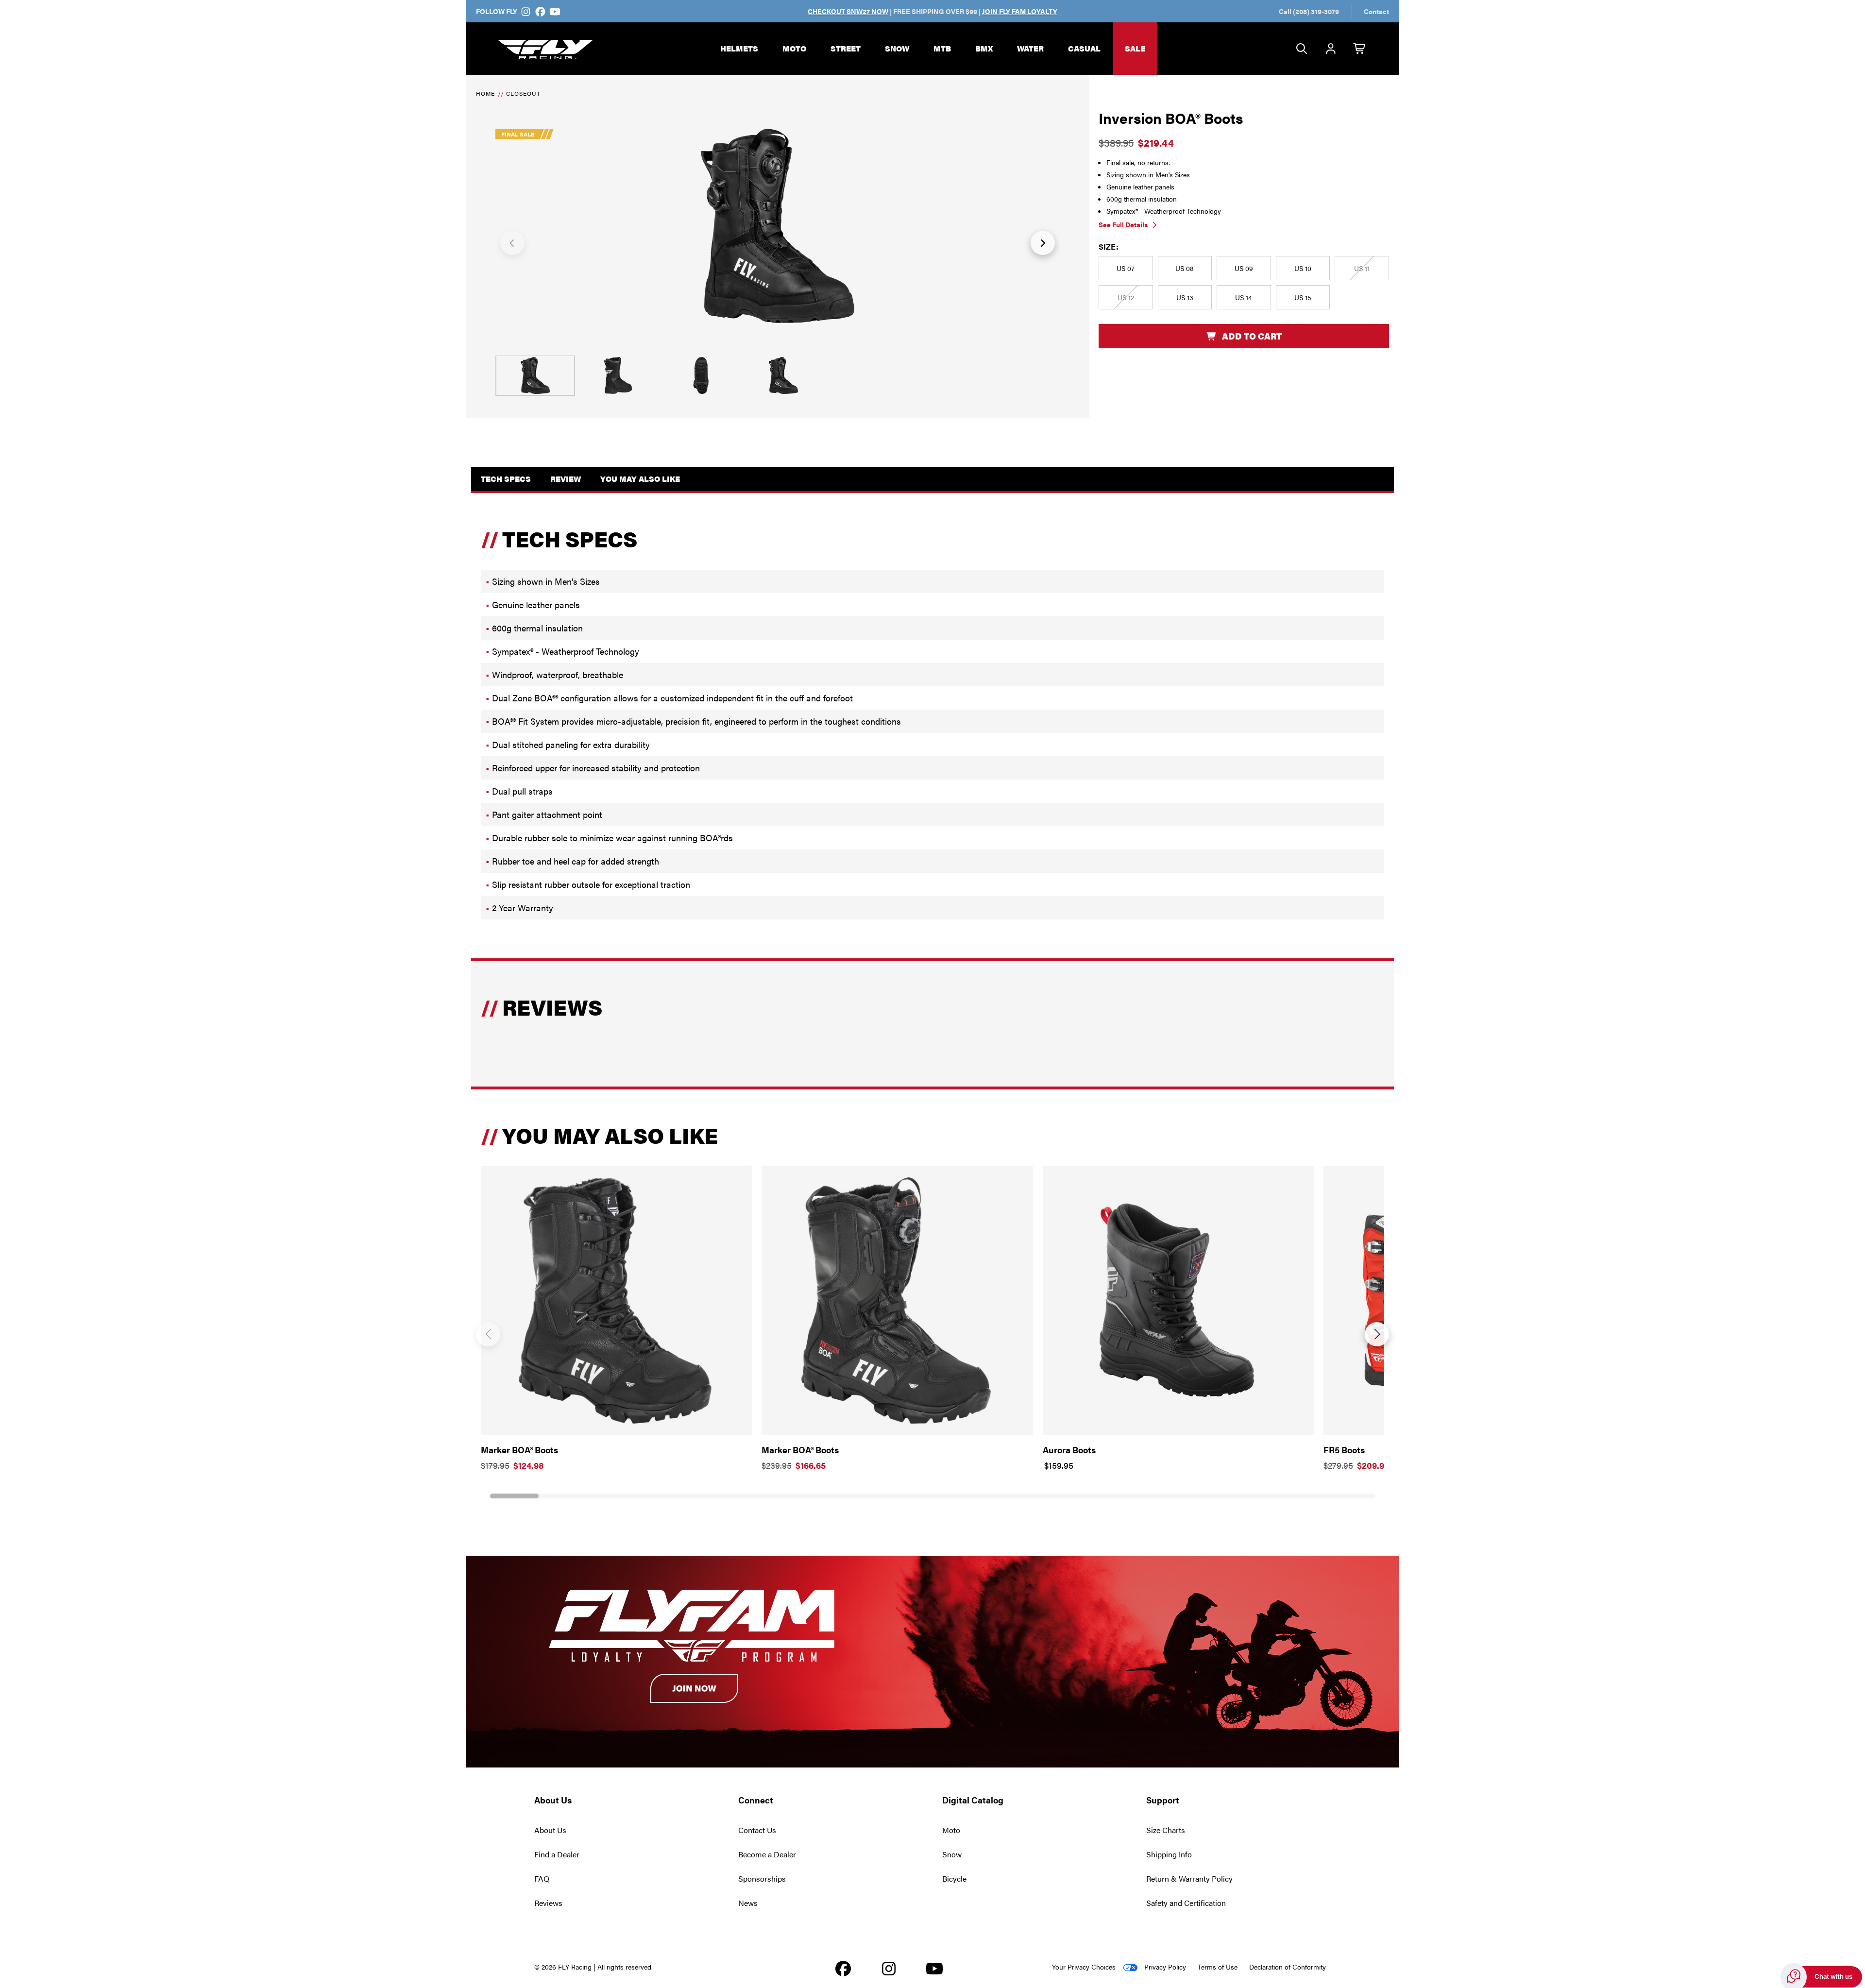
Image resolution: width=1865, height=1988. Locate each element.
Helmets (739, 48)
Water (1030, 48)
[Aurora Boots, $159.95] (1178, 1300)
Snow (897, 48)
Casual (1084, 48)
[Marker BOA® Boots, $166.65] (897, 1300)
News (748, 1903)
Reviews (548, 1903)
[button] (512, 243)
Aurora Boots (1069, 1450)
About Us (550, 1830)
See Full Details (1123, 224)
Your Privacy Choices (1084, 1967)
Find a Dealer (557, 1854)
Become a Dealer (767, 1854)
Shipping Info (1169, 1854)
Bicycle (954, 1878)
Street (846, 48)
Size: (1109, 246)
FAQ (542, 1878)
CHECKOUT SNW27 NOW (848, 11)
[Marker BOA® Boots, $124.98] (616, 1300)
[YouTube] (554, 11)
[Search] (1302, 49)
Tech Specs (506, 479)
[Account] (1331, 49)
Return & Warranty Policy (1189, 1878)
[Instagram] (526, 11)
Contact (1376, 11)
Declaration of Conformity (1288, 1967)
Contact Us (757, 1830)
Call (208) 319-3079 (1309, 11)
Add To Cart (1252, 336)
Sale (1135, 48)
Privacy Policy (1165, 1967)
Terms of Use (1218, 1967)
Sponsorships (762, 1878)
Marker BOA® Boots (519, 1450)
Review (566, 479)
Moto (794, 48)
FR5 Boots (1344, 1450)
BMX (984, 48)
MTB (942, 48)
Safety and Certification (1186, 1903)
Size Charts (1166, 1830)
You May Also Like (640, 479)
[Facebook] (541, 11)
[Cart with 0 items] (1360, 49)
